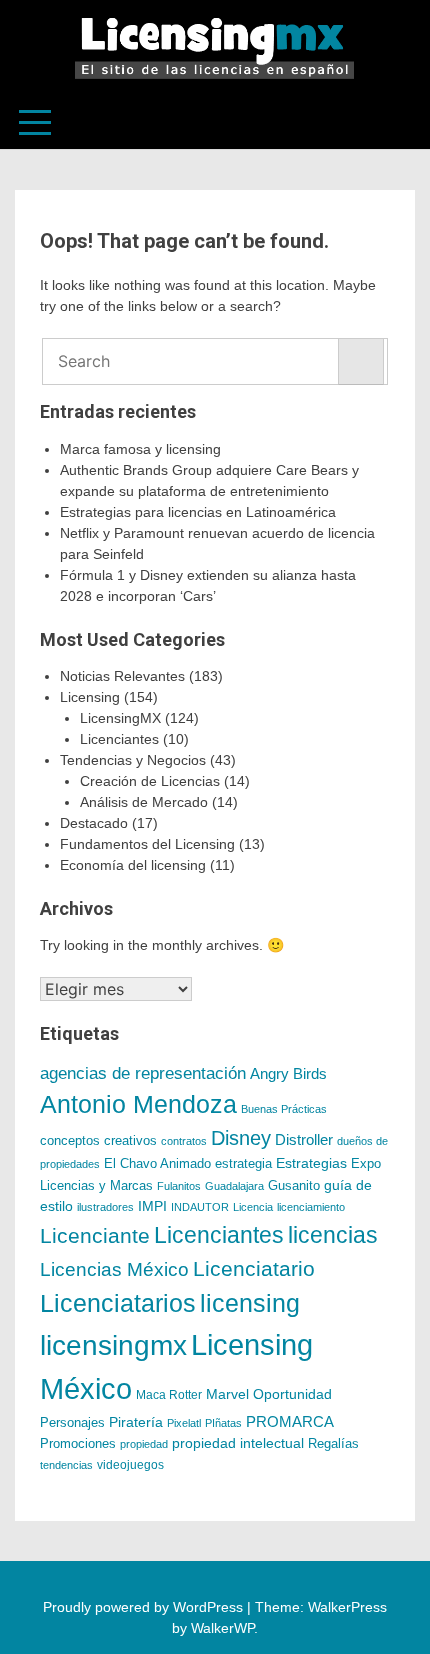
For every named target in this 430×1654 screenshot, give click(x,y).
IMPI (152, 1206)
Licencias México (114, 1269)
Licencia (253, 1207)
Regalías (333, 1444)
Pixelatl (184, 1423)
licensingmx (113, 1345)
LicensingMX (120, 718)
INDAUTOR (200, 1207)
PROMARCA (290, 1422)
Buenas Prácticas (284, 1109)
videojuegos (130, 1465)
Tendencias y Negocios (133, 760)
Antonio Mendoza (138, 1104)
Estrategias (311, 1163)
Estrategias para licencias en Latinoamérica (198, 512)
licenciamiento (311, 1207)
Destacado (94, 823)
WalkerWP (222, 1628)
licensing (250, 1303)
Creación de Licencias (150, 781)
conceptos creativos (98, 1140)
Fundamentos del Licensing (147, 844)
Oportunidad (292, 1394)
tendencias (66, 1465)
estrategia (243, 1164)
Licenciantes (119, 739)
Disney (241, 1138)
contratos (184, 1141)
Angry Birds (288, 1073)
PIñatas (223, 1423)
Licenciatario (254, 1268)
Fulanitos (179, 1186)
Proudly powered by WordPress (145, 1607)
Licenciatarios (118, 1303)
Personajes (72, 1422)
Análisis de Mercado (144, 802)
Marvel (227, 1394)
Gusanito (294, 1186)
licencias (333, 1235)
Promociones (78, 1443)
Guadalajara (234, 1186)
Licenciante (95, 1236)
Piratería (136, 1422)
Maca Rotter (169, 1395)
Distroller (304, 1139)
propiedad (144, 1444)
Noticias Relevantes (122, 676)
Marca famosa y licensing (140, 449)
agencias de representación (143, 1073)
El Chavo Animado (157, 1164)
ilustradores (105, 1207)
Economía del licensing (133, 865)
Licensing (90, 697)
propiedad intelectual (238, 1443)
